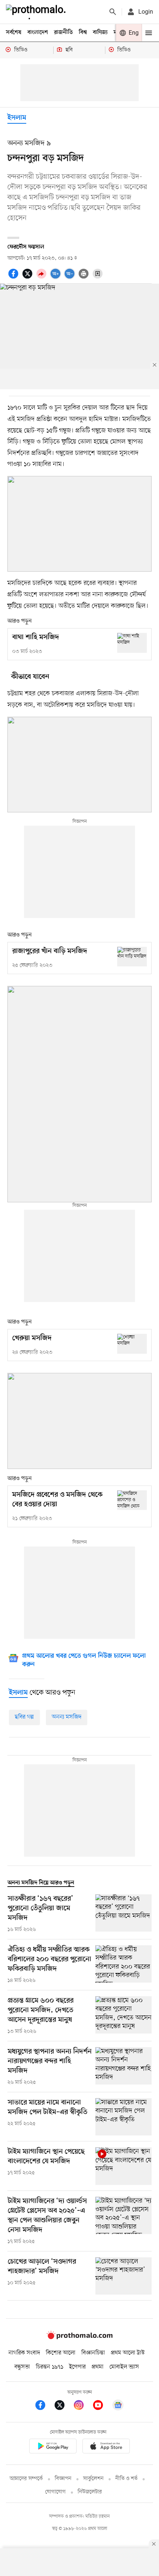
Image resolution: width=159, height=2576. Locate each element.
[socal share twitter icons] (28, 278)
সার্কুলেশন (93, 2479)
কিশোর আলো (61, 2353)
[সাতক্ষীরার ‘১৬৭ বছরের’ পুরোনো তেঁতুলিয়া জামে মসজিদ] (124, 1914)
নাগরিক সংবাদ (24, 2353)
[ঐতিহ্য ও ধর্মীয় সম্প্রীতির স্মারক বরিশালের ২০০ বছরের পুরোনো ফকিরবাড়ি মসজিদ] (124, 1965)
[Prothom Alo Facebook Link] (44, 2406)
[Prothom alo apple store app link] (106, 2447)
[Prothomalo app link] (53, 2447)
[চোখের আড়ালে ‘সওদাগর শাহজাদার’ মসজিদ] (124, 2276)
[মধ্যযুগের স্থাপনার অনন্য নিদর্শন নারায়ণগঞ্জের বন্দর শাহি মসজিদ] (124, 2067)
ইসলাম (17, 118)
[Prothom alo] (37, 12)
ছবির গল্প (24, 1717)
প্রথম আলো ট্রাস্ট (128, 2353)
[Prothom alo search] (113, 12)
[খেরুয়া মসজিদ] (132, 1344)
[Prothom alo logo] (79, 2337)
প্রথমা (98, 2367)
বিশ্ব (83, 32)
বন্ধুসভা (22, 2367)
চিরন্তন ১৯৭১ (50, 2367)
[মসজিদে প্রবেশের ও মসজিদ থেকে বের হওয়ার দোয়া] (132, 1500)
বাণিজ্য (100, 32)
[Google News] (118, 2406)
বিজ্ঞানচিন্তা (93, 2353)
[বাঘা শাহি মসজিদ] (132, 643)
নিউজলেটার (90, 2492)
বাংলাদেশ (38, 32)
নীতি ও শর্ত (126, 2479)
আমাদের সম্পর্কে (26, 2479)
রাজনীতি (63, 32)
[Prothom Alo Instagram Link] (82, 2406)
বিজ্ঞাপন (63, 2479)
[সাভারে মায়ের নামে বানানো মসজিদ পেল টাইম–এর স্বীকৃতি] (124, 2117)
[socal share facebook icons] (14, 278)
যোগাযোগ (55, 2492)
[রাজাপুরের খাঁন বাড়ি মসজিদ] (132, 957)
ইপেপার (77, 2367)
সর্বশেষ (14, 32)
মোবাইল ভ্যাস (124, 2367)
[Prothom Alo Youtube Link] (102, 2406)
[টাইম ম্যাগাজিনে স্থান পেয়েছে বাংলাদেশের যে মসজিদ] (124, 2166)
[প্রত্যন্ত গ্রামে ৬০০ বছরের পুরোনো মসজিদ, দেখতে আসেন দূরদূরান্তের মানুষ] (124, 2016)
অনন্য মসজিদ (67, 1717)
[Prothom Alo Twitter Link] (63, 2406)
